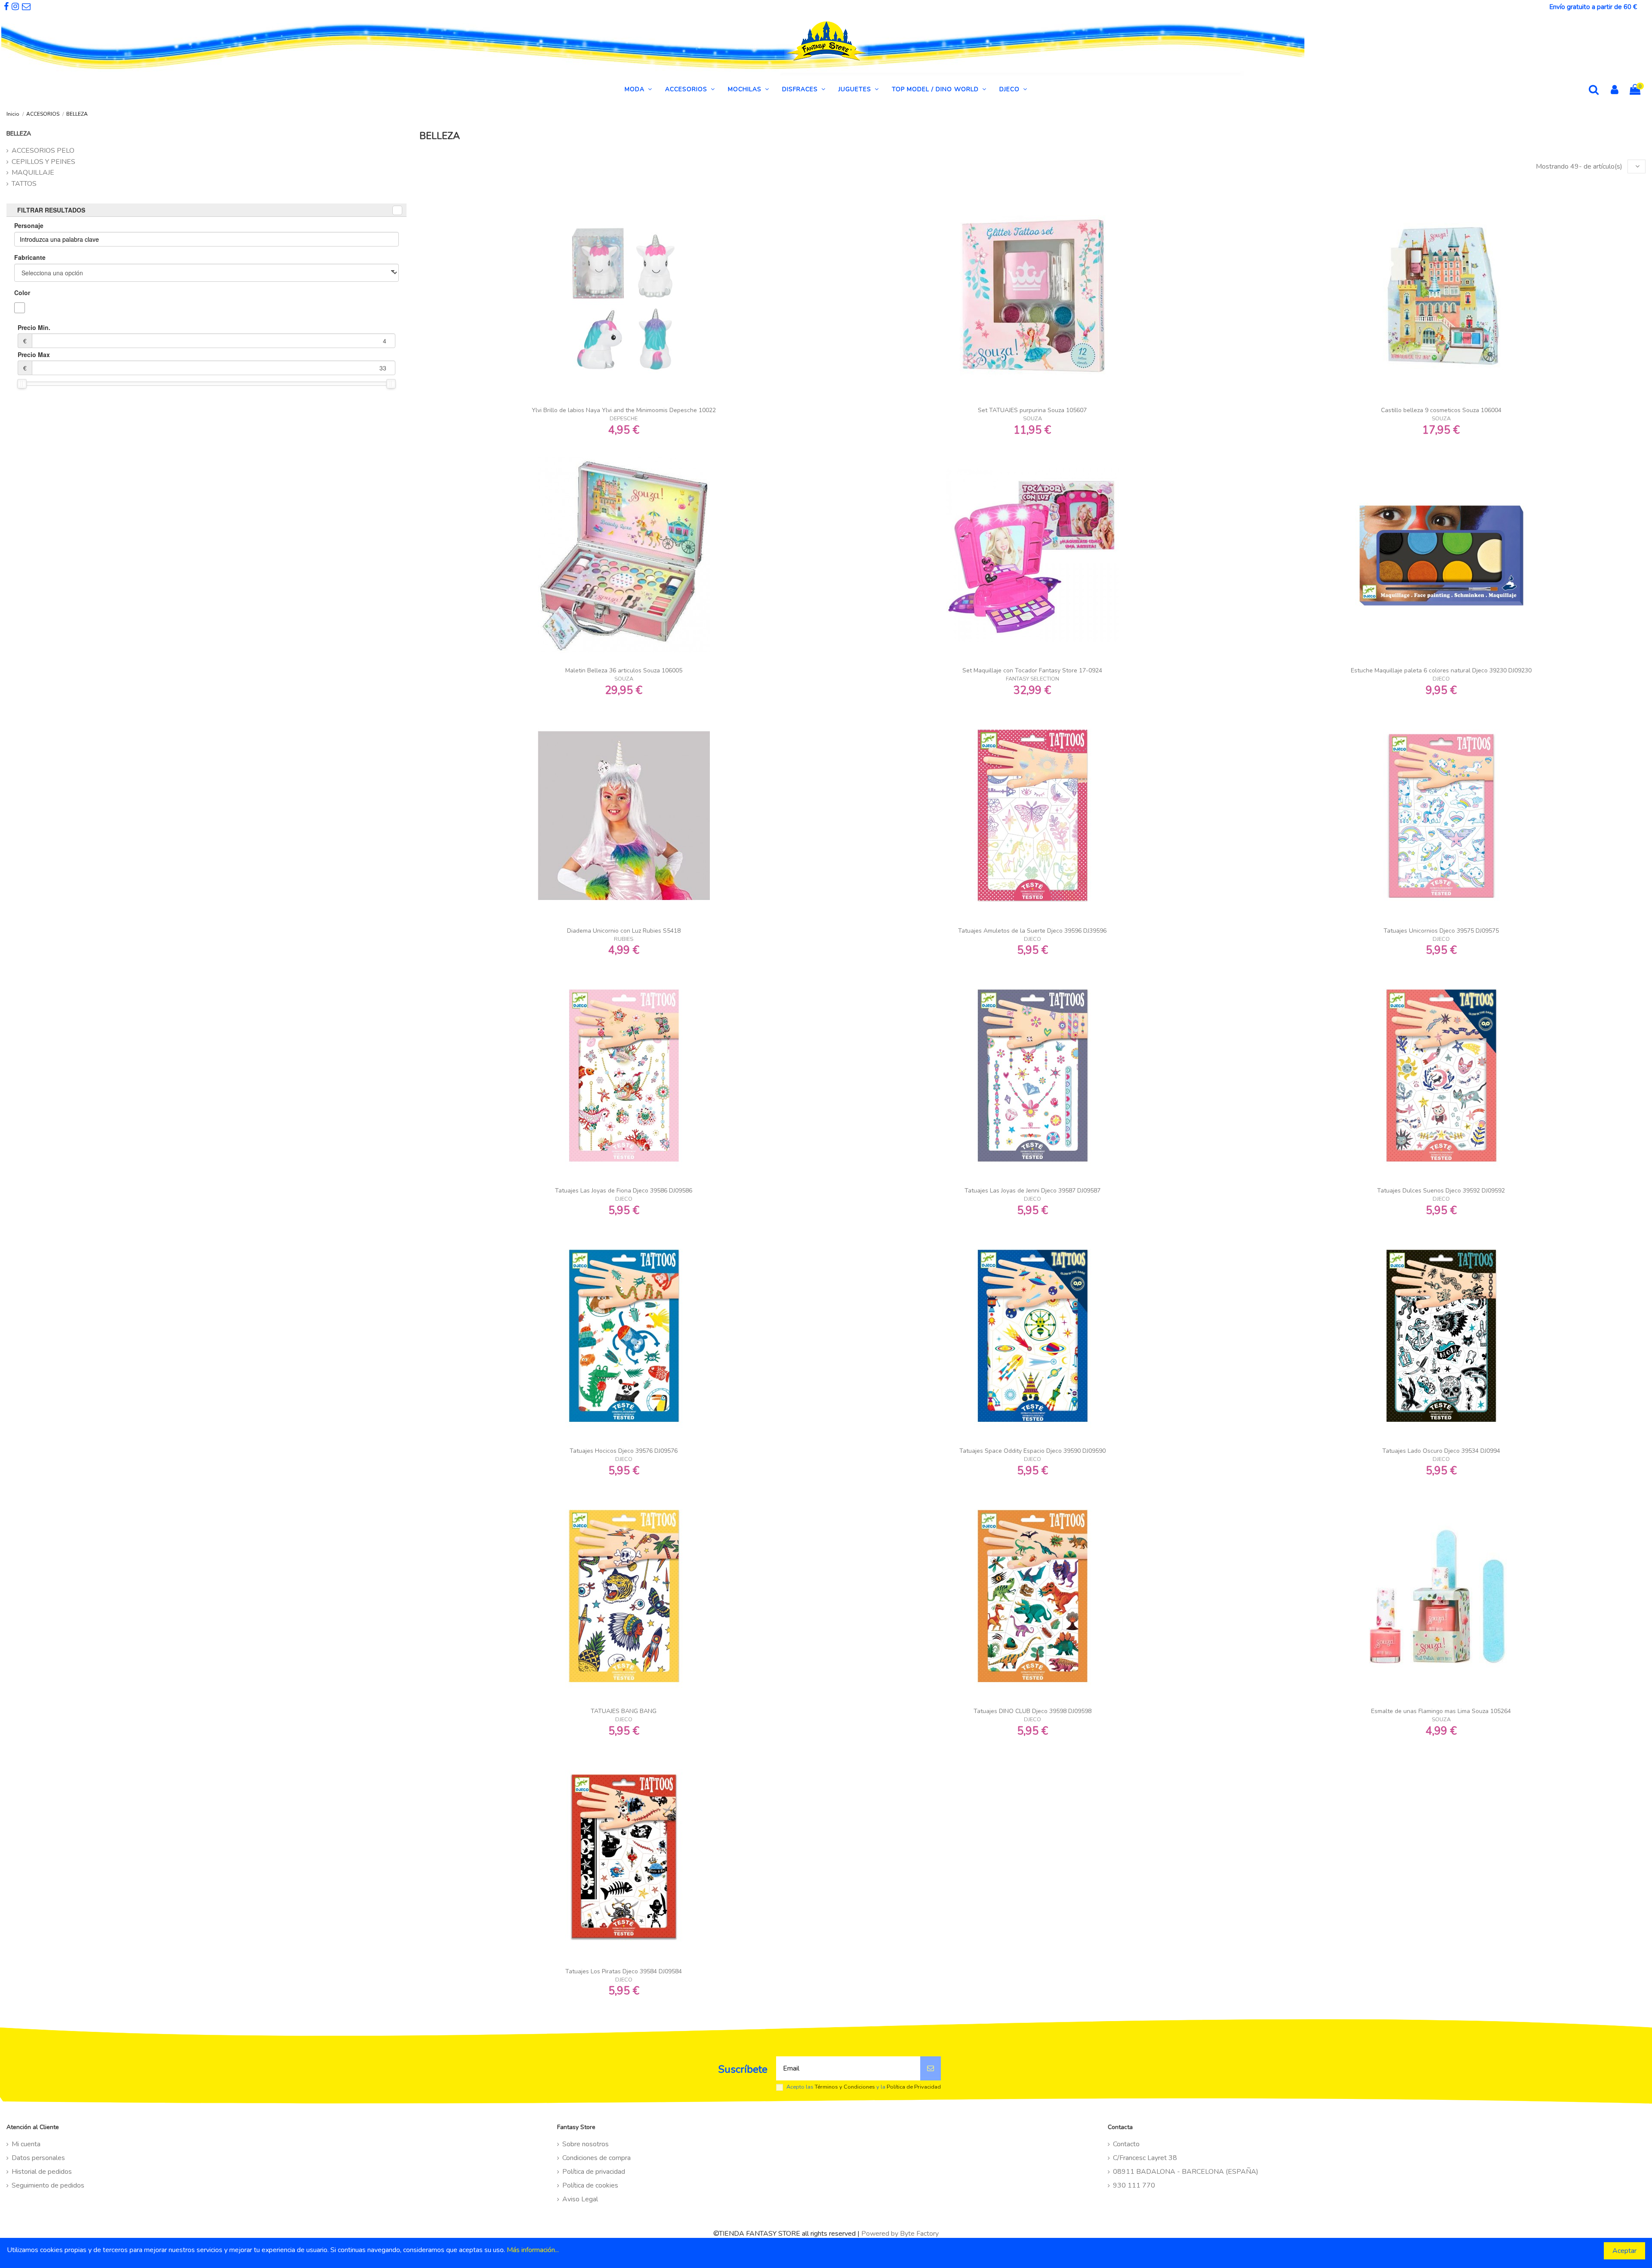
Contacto (1126, 2144)
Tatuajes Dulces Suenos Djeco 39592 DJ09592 (1441, 1191)
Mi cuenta (26, 2144)
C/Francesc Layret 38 (1145, 2158)
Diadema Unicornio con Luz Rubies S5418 (624, 931)
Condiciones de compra (596, 2158)
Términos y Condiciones (845, 2087)
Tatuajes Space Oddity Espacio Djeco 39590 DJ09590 (1032, 1451)
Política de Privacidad (914, 2087)
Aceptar (1624, 2251)
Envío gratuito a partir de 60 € (1593, 7)
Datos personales (38, 2158)
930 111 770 (1134, 2185)
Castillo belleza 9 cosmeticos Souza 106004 (1441, 410)
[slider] (22, 384)
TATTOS (24, 184)
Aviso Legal (580, 2199)
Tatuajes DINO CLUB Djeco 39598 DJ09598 (1032, 1711)
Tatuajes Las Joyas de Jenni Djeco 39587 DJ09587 (1032, 1191)
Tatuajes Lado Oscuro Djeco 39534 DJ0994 (1441, 1451)
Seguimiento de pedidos (48, 2185)
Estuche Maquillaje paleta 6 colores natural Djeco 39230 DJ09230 (1441, 670)
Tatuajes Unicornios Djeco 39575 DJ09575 (1441, 931)
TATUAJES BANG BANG (624, 1711)
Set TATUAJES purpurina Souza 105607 (1032, 410)
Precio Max (34, 361)
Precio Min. (34, 334)
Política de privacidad (594, 2172)
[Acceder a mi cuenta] (1615, 91)
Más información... (533, 2250)
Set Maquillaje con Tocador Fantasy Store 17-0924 (1032, 670)
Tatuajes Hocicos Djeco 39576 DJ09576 (624, 1451)
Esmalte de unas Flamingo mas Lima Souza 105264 (1441, 1711)
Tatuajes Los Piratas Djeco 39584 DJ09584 (624, 1971)
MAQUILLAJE (33, 173)
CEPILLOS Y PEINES (43, 162)
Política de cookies (590, 2185)
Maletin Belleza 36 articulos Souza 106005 (624, 670)
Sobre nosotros (586, 2144)
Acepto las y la (864, 2087)
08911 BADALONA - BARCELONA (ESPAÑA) (1186, 2172)
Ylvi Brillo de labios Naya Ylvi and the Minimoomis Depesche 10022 (624, 410)
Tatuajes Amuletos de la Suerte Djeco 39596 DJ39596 (1032, 931)
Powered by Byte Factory (900, 2234)
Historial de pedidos (42, 2172)
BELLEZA (19, 134)
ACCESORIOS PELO (43, 151)
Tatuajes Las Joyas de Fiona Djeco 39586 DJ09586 (624, 1191)
